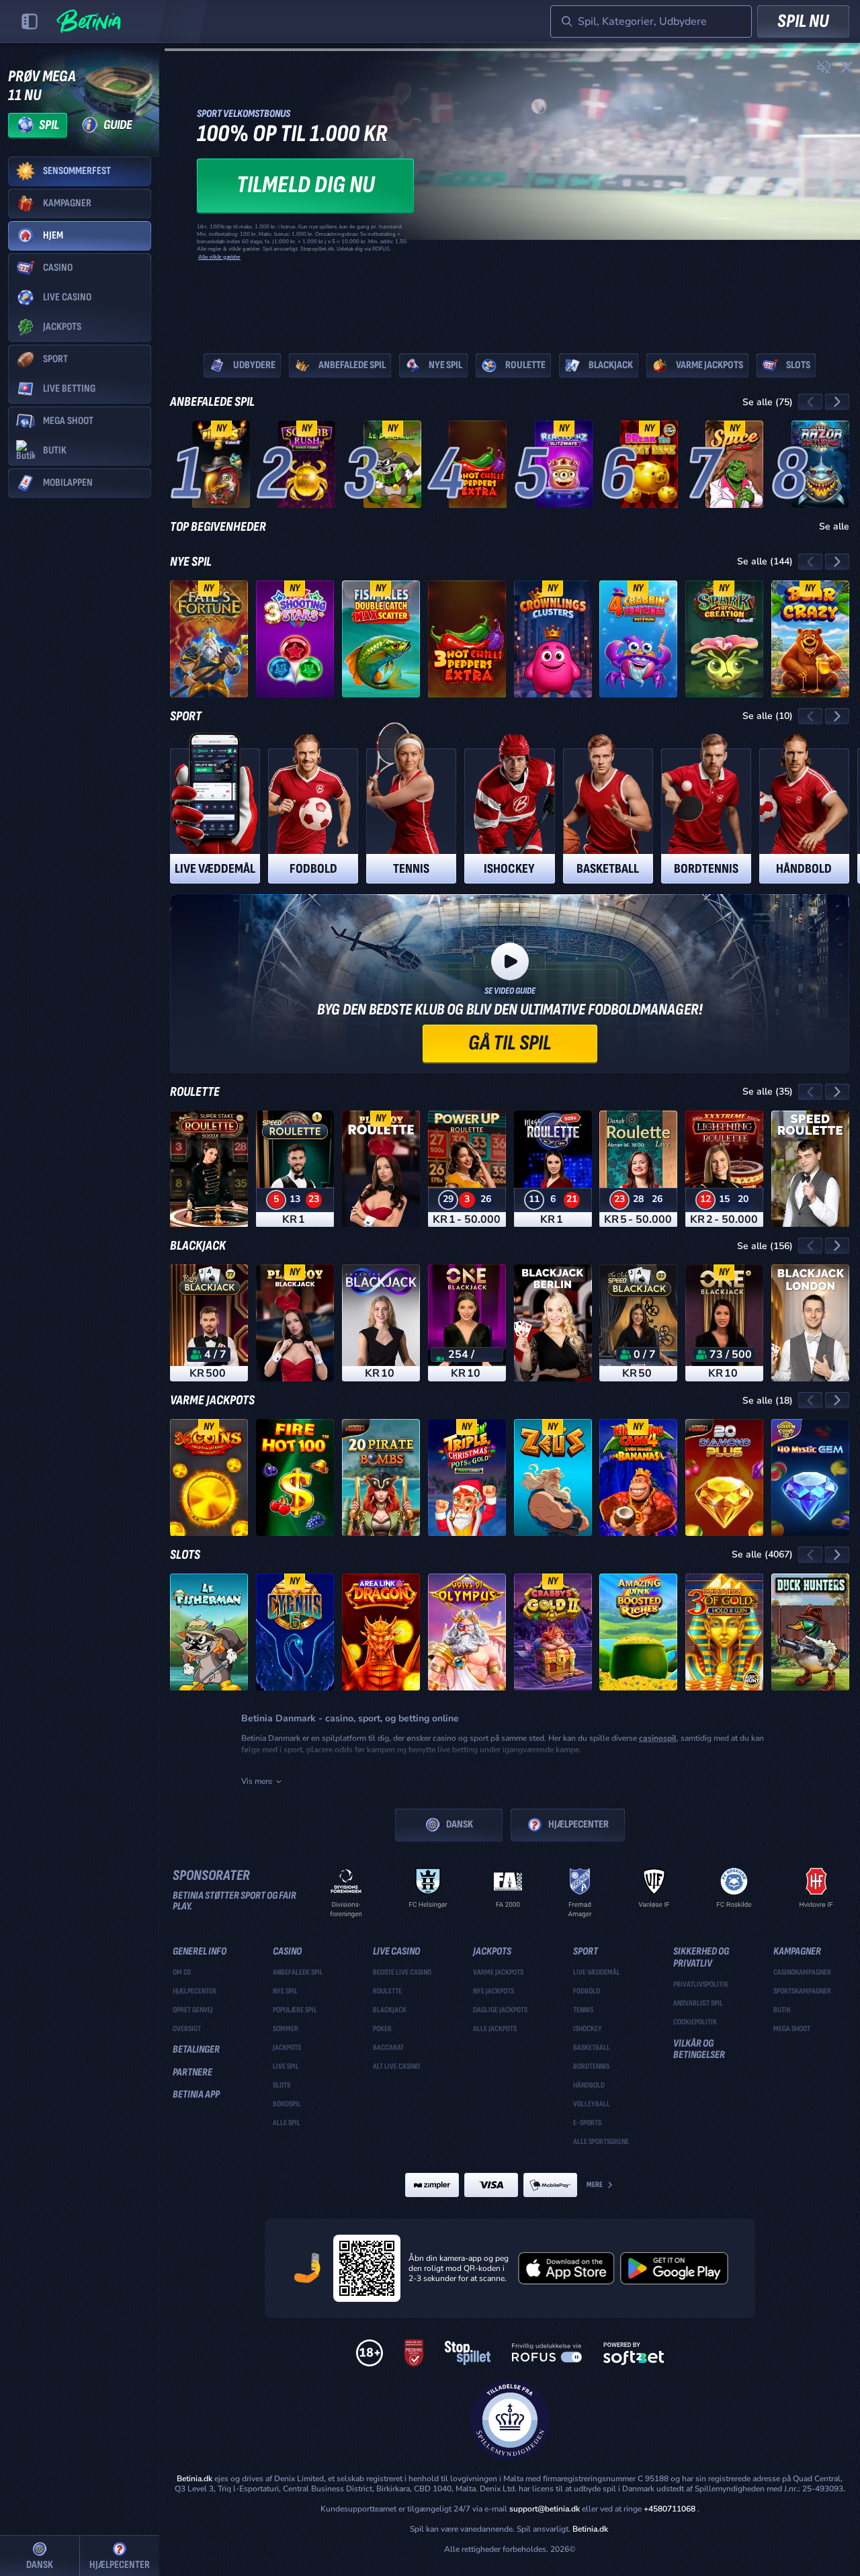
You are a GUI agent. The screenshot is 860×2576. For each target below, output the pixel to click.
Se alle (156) (765, 1246)
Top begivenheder (218, 527)
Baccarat (388, 2048)
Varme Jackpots (212, 1400)
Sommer (286, 2029)
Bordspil (287, 2104)
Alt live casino (396, 2067)
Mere (595, 2185)
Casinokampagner (802, 1973)
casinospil (658, 1738)
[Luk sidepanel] (30, 22)
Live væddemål (597, 1973)
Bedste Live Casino (402, 1973)
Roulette (195, 1092)
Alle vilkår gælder (219, 257)
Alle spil (287, 2123)
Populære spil (295, 2010)
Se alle (834, 527)
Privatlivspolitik (701, 1985)
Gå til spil (510, 1043)
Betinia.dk (195, 2479)
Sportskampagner (802, 1991)
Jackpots (287, 2048)
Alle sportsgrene (601, 2142)
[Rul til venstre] (810, 402)
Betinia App (196, 2095)
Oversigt (187, 2029)
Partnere (192, 2073)
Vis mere (257, 1781)
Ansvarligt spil (698, 2004)
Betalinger (196, 2050)
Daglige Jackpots (500, 2010)
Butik (782, 2010)
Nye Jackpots (493, 1991)
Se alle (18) (768, 1401)
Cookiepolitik (695, 2022)
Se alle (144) (765, 561)
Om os (182, 1973)
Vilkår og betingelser (699, 2050)
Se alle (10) (768, 716)
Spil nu (803, 21)
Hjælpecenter (578, 1824)
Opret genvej (193, 2010)
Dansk (460, 1824)
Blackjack (198, 1246)
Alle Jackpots (495, 2029)
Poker (382, 2029)
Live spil (286, 2067)
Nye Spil (191, 562)
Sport (186, 716)
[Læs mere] (510, 190)
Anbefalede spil (212, 402)
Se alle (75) (768, 402)
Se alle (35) (768, 1091)
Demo (221, 488)
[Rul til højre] (837, 402)
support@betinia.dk (545, 2509)
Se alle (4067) (762, 1554)
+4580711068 (670, 2509)
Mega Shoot (792, 2029)
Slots (185, 1555)
